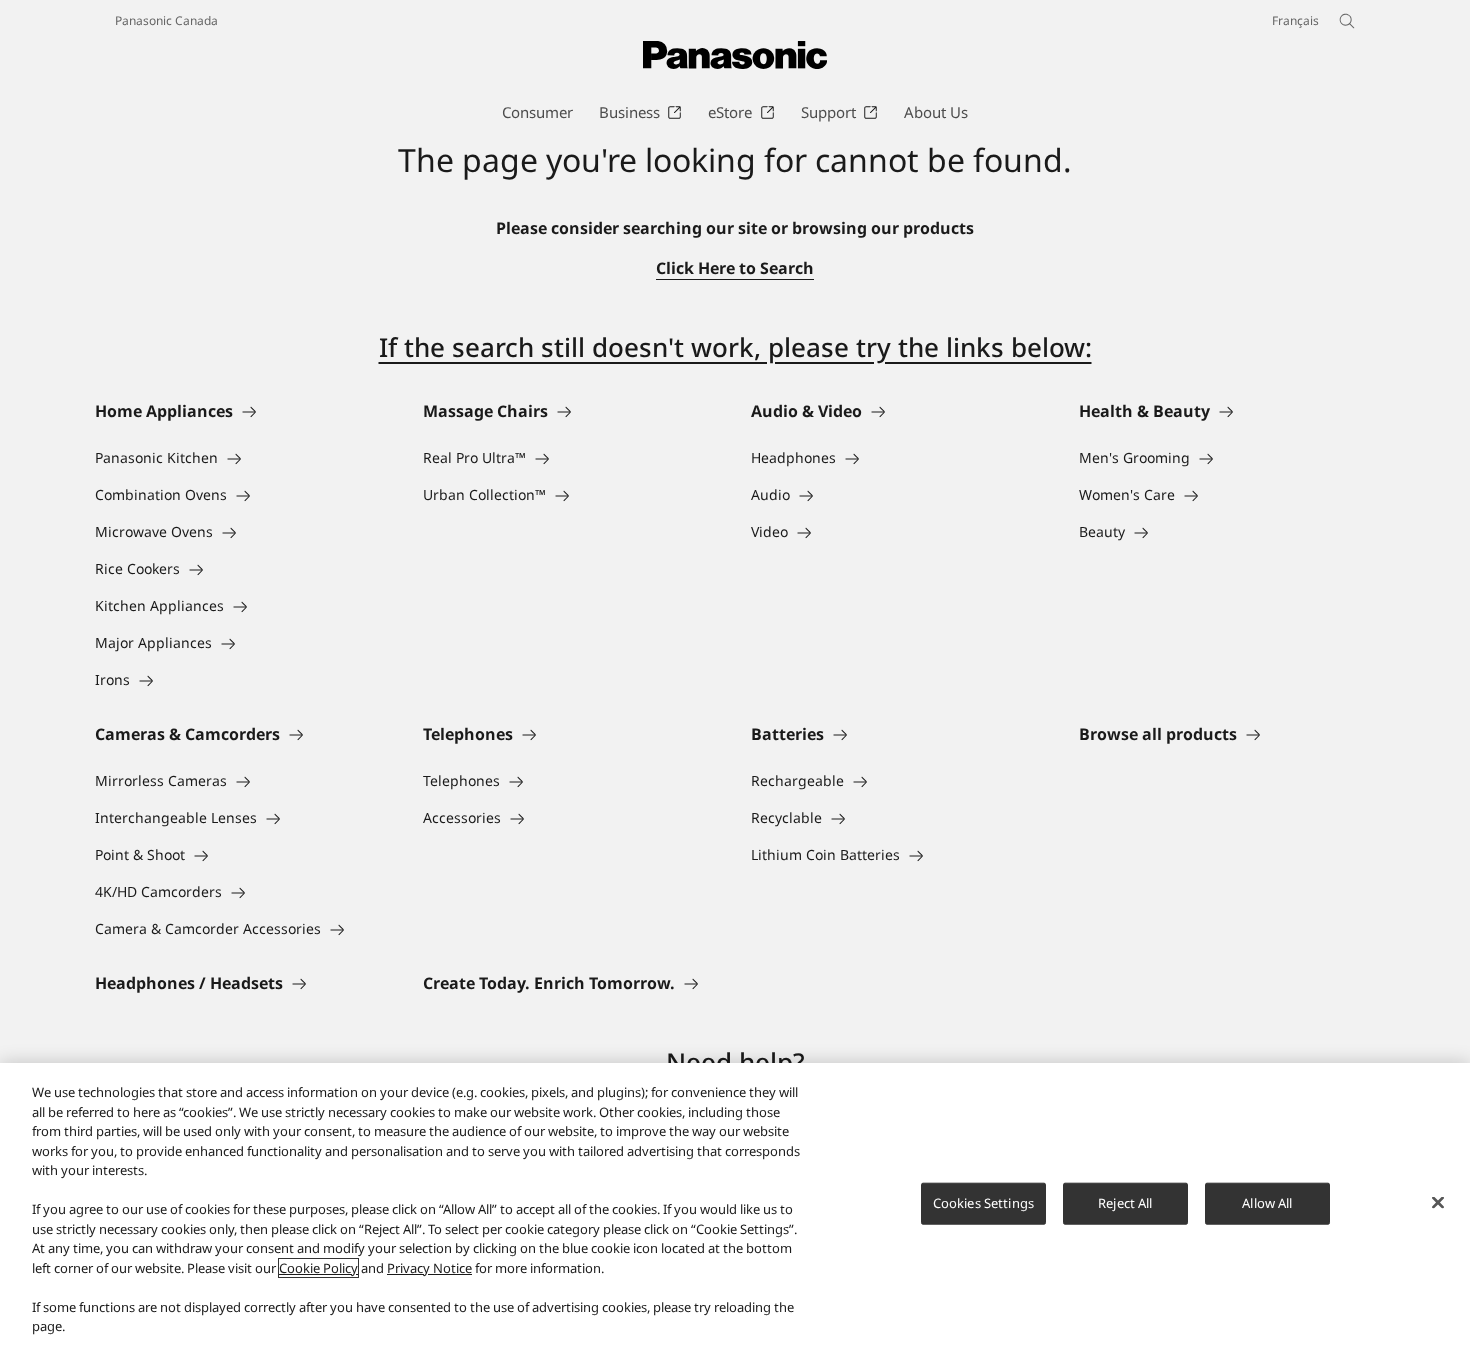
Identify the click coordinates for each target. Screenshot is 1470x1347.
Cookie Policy (318, 1268)
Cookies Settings (983, 1203)
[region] (735, 1205)
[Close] (1438, 1203)
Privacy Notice (429, 1268)
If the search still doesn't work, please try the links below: (735, 347)
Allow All (1267, 1203)
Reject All (1125, 1203)
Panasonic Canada (166, 20)
